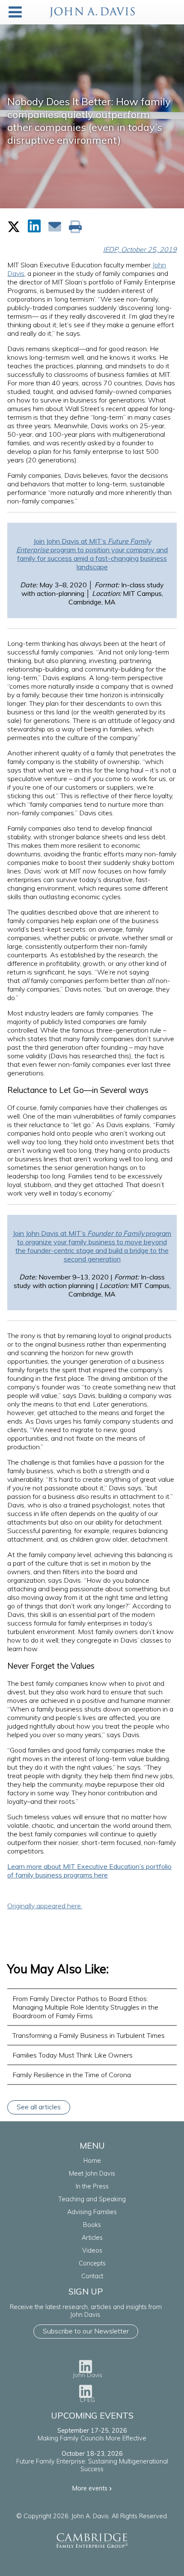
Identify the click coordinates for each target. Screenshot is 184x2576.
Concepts (92, 2263)
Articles (92, 2238)
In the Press (92, 2186)
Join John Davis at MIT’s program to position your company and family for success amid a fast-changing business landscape (92, 554)
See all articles (39, 2107)
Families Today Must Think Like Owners (73, 2055)
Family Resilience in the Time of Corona (72, 2075)
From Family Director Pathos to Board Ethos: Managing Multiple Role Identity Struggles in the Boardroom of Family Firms (85, 2007)
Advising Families (92, 2212)
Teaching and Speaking (92, 2199)
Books (92, 2225)
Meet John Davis (92, 2173)
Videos (92, 2250)
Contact (92, 2276)
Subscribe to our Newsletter (86, 2331)
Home (92, 2161)
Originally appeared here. (45, 1906)
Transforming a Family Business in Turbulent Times (89, 2035)
